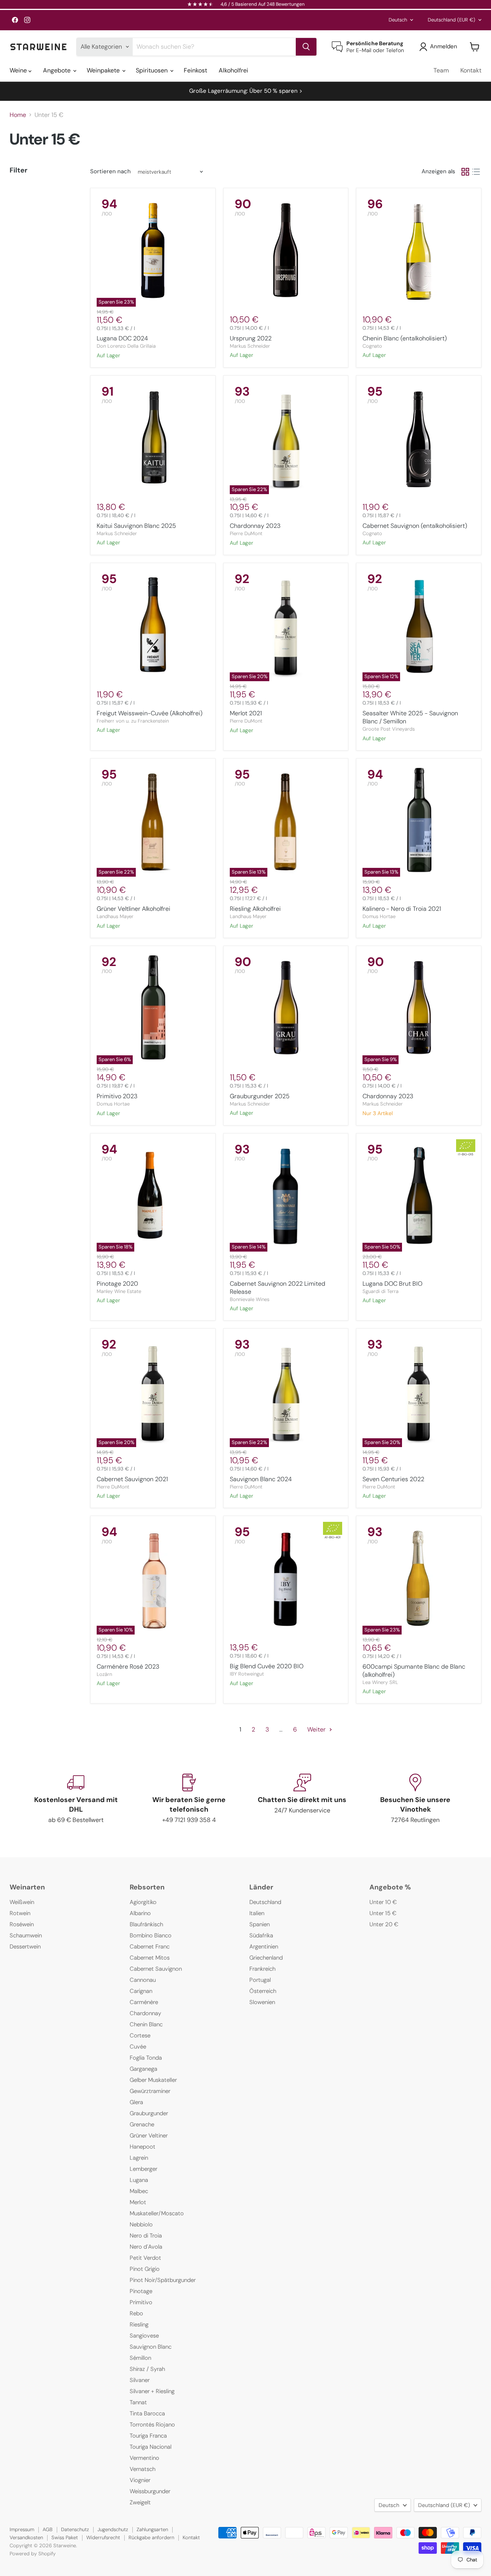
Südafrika (261, 1935)
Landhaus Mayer (115, 916)
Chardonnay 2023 (255, 526)
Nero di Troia (146, 2236)
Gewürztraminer (150, 2091)
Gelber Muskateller (153, 2080)
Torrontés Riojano (152, 2425)
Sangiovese (144, 2336)
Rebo (136, 2313)
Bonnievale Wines (250, 1299)
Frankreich (262, 1969)
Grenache (142, 2124)
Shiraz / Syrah (147, 2369)
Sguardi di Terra (381, 1291)
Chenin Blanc (146, 2024)
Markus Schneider (250, 346)
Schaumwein (26, 1935)
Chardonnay (145, 2013)
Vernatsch (143, 2469)
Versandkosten (26, 2537)
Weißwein (22, 1902)
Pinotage (141, 2291)
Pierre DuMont (246, 533)
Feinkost (195, 70)
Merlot (138, 2202)
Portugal (260, 1980)
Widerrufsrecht (103, 2537)
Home (18, 115)
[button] (440, 47)
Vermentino (144, 2458)
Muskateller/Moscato (157, 2213)
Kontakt (471, 70)
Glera (136, 2102)
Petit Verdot (145, 2258)
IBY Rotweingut (247, 1674)
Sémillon (140, 2358)
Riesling (139, 2325)
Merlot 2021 (246, 713)
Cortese (140, 2036)
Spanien (260, 1924)
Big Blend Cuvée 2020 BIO (267, 1666)
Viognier (140, 2480)
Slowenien (262, 2002)
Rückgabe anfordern (151, 2537)
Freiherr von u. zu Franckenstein (133, 721)
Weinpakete (104, 70)
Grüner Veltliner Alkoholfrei (133, 909)
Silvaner (140, 2380)
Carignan (141, 1991)
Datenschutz (75, 2529)
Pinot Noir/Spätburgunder (163, 2280)
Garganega (143, 2069)
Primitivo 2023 (117, 1096)
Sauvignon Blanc (151, 2347)
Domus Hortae (379, 916)
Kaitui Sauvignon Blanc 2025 (136, 526)
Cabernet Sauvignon (156, 1969)
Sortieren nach (110, 172)
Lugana (139, 2180)
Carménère (144, 2002)
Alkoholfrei (233, 70)
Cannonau (143, 1980)
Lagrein (139, 2158)
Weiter (317, 1729)
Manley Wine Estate (119, 1291)
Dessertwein (25, 1947)
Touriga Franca (148, 2436)
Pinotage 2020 (117, 1284)
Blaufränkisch (146, 1924)
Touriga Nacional (151, 2447)
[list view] (476, 172)
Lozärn (104, 1674)
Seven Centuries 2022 (393, 1479)
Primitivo (141, 2302)
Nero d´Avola (146, 2247)
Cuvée (138, 2047)
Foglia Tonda (146, 2058)
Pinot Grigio (145, 2269)
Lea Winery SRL (380, 1682)
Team (441, 70)
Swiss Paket (65, 2537)
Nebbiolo (141, 2224)
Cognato (372, 346)
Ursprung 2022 (251, 338)
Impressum (22, 2529)
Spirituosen (152, 70)
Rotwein (20, 1913)
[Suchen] (306, 47)
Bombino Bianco (151, 1935)
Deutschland (451, 20)
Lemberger (143, 2169)
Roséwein (22, 1924)
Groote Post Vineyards (389, 729)
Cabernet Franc (150, 1947)
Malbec (139, 2191)
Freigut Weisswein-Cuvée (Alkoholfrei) (150, 713)
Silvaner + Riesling (152, 2391)
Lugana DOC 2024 (122, 338)
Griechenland (266, 1958)
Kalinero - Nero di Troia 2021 (402, 909)
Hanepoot (143, 2147)
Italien (257, 1913)
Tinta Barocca (147, 2413)
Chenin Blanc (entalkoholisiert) (405, 338)
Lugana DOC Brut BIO (392, 1284)
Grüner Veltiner (149, 2136)
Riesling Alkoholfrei (255, 909)
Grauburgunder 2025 (260, 1096)
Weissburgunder (150, 2491)
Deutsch (398, 20)
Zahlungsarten (152, 2529)
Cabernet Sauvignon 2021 (132, 1479)
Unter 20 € (384, 1924)
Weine (19, 70)
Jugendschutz (113, 2529)
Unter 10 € (383, 1902)
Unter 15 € (383, 1913)
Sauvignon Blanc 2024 (261, 1479)
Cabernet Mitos (150, 1958)
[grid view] (465, 172)
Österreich (263, 1991)
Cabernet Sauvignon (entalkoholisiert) (415, 526)
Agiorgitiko (143, 1902)
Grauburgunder (149, 2113)
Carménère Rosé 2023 (128, 1667)
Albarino (140, 1913)
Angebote (58, 70)
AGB (48, 2529)
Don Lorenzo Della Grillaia (126, 346)
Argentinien (264, 1947)
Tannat (138, 2402)
